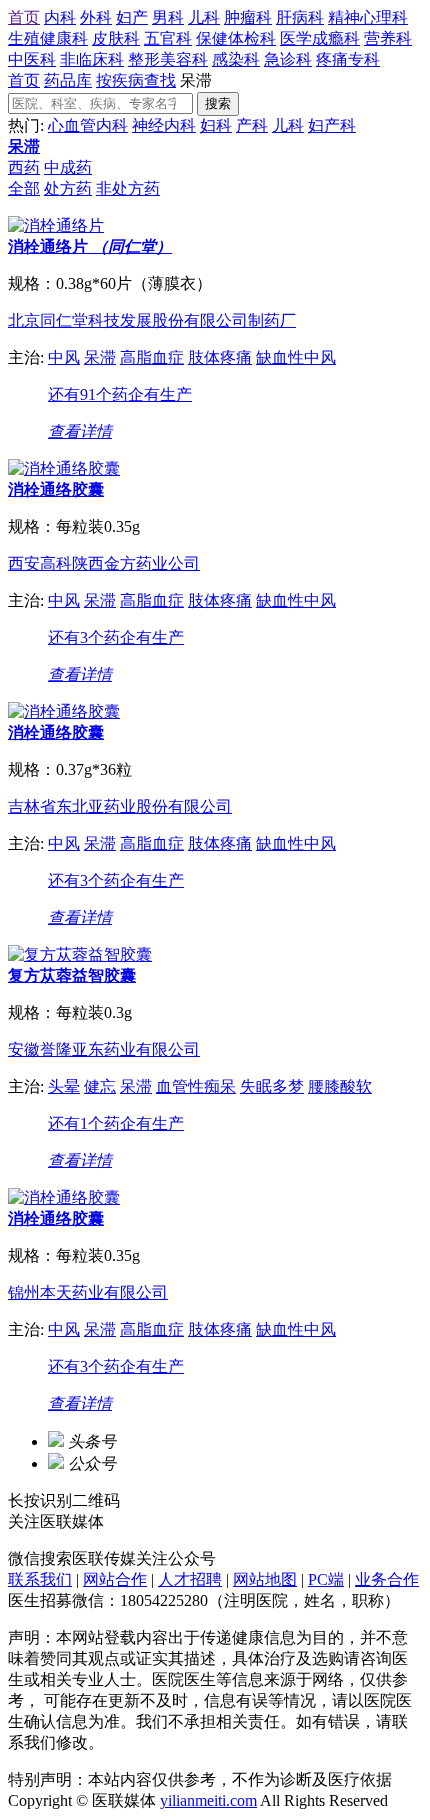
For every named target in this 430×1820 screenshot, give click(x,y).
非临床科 (92, 59)
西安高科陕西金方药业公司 (104, 563)
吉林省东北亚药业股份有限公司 (120, 806)
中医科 (32, 59)
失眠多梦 (272, 1086)
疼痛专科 (348, 59)
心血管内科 (88, 125)
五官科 (168, 38)
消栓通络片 (90, 246)
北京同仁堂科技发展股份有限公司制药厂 (152, 320)
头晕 (64, 1086)
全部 (24, 188)
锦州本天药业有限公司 (88, 1292)
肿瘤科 (248, 17)
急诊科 (288, 59)
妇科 (216, 125)
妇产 (132, 17)
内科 (60, 17)
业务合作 (387, 1579)
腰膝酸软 (340, 1086)
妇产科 (332, 125)
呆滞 (24, 146)
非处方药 (128, 188)
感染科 (236, 59)
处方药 (68, 188)
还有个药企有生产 (120, 394)
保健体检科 (236, 38)
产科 (252, 125)
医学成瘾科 (320, 38)
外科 (96, 17)
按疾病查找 (136, 80)
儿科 (204, 17)
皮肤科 (116, 38)
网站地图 (265, 1579)
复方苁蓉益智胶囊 (72, 975)
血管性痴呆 (196, 1086)
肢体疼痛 (220, 357)
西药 (24, 167)
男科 (168, 17)
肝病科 (300, 17)
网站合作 (115, 1579)
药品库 (68, 80)
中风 (64, 357)
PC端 (326, 1579)
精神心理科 (368, 17)
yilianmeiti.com (208, 1800)
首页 (24, 17)
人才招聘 (190, 1579)
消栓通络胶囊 (56, 489)
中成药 (68, 167)
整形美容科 (168, 59)
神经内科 (164, 125)
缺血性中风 (296, 357)
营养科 (388, 38)
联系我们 (40, 1579)
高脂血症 (152, 357)
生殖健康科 (48, 38)
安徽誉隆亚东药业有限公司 (104, 1049)
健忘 (100, 1086)
